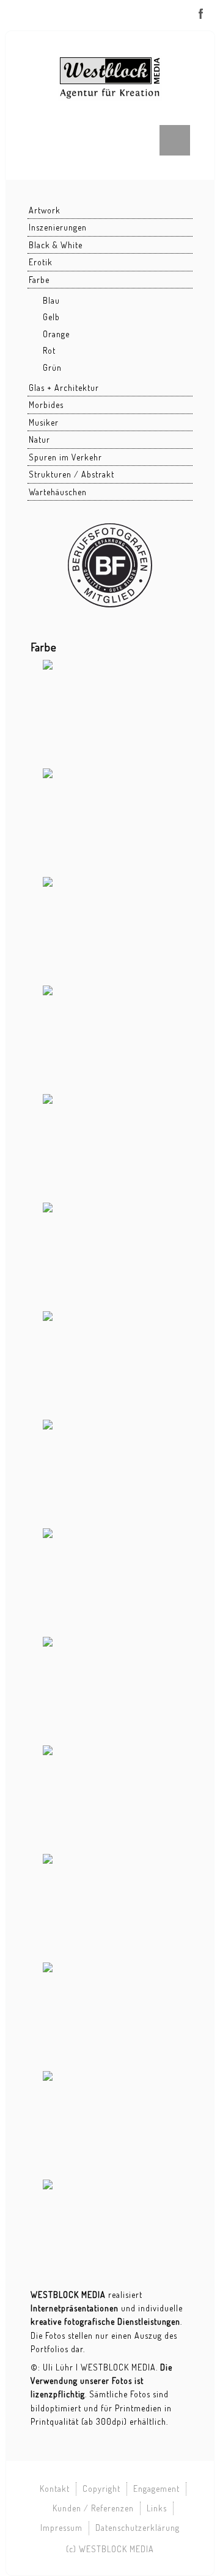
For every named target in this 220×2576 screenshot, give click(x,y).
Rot (49, 350)
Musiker (44, 422)
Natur (39, 439)
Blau (51, 300)
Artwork (45, 210)
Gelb (51, 317)
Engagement (156, 2488)
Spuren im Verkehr (65, 457)
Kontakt (55, 2488)
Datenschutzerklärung (137, 2528)
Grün (52, 367)
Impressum (61, 2528)
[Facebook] (201, 14)
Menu (175, 140)
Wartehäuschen (58, 492)
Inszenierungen (58, 227)
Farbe (39, 280)
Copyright (101, 2488)
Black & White (56, 245)
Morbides (46, 405)
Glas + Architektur (64, 388)
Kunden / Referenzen (93, 2508)
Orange (56, 334)
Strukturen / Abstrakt (71, 474)
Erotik (41, 262)
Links (157, 2508)
